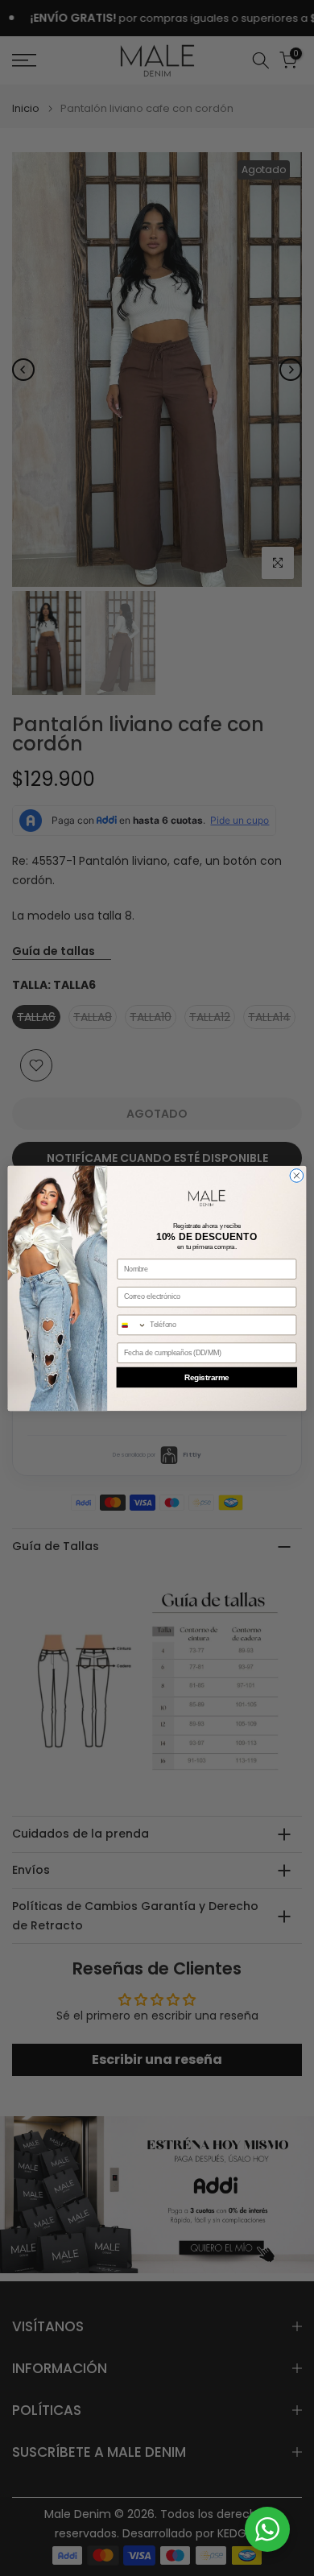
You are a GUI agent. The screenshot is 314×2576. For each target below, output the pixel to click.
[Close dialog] (297, 1175)
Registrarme (207, 1377)
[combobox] (132, 1325)
